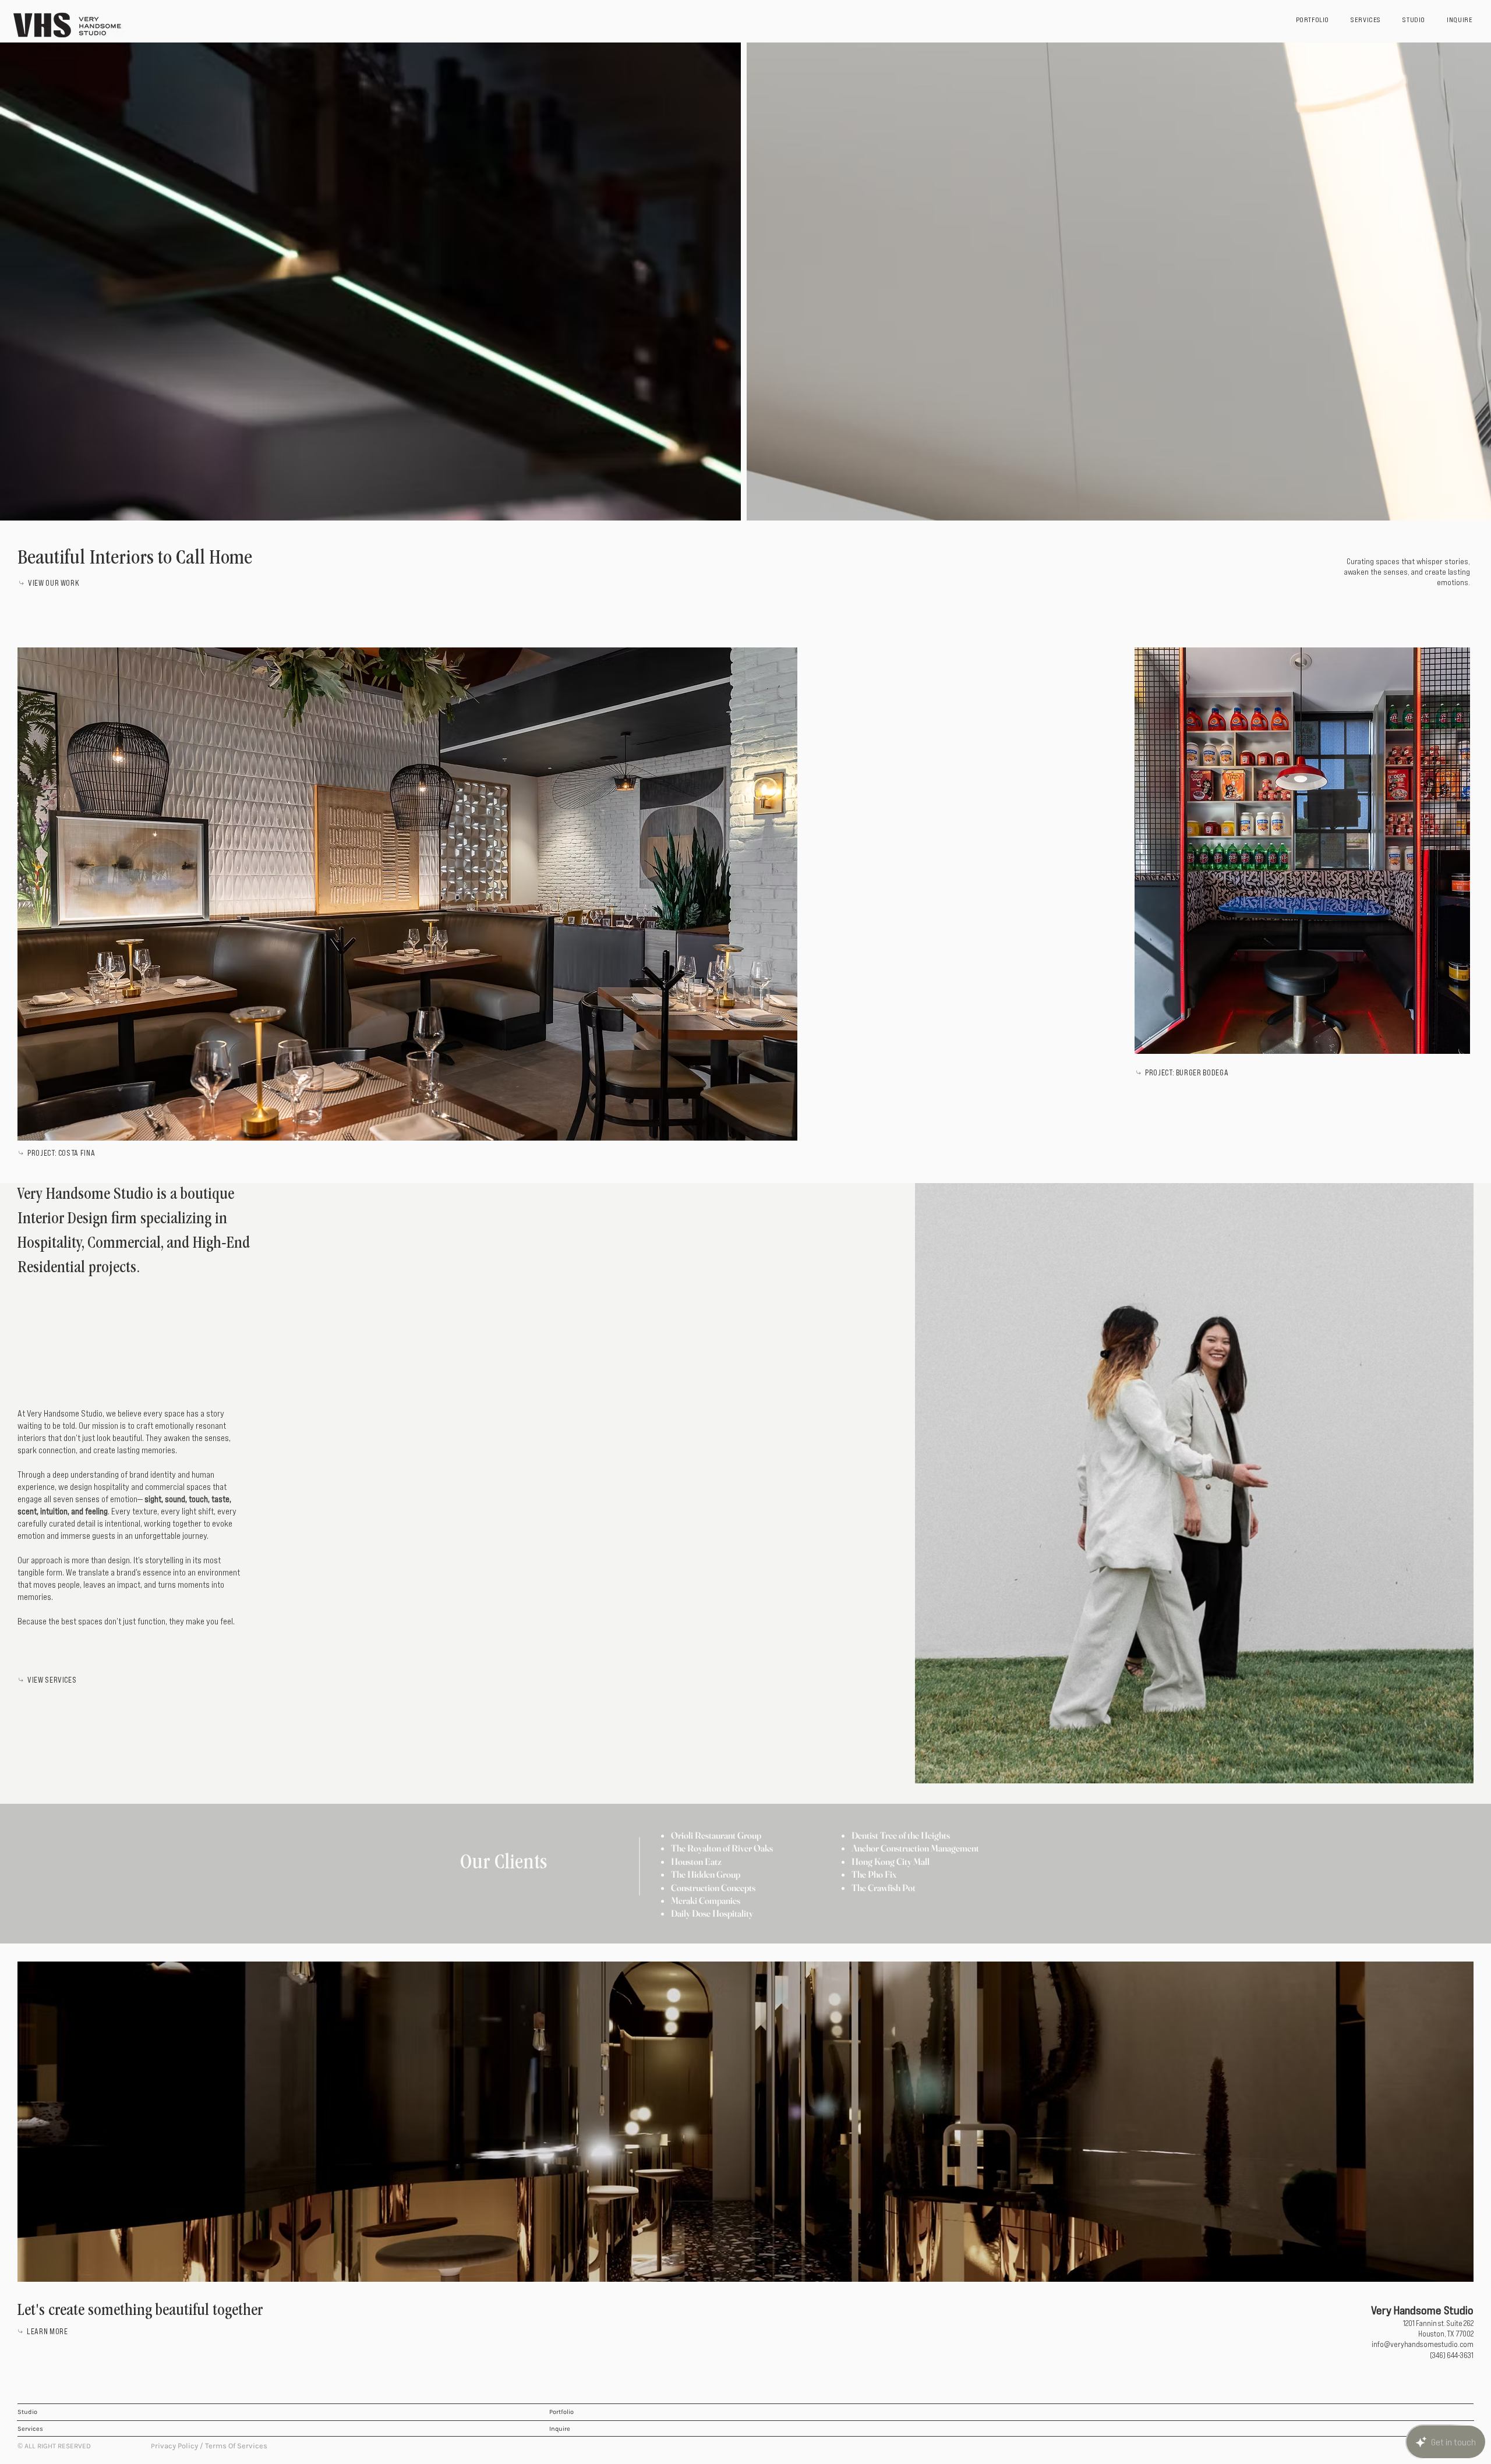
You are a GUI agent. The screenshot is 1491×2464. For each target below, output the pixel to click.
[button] (1015, 2450)
